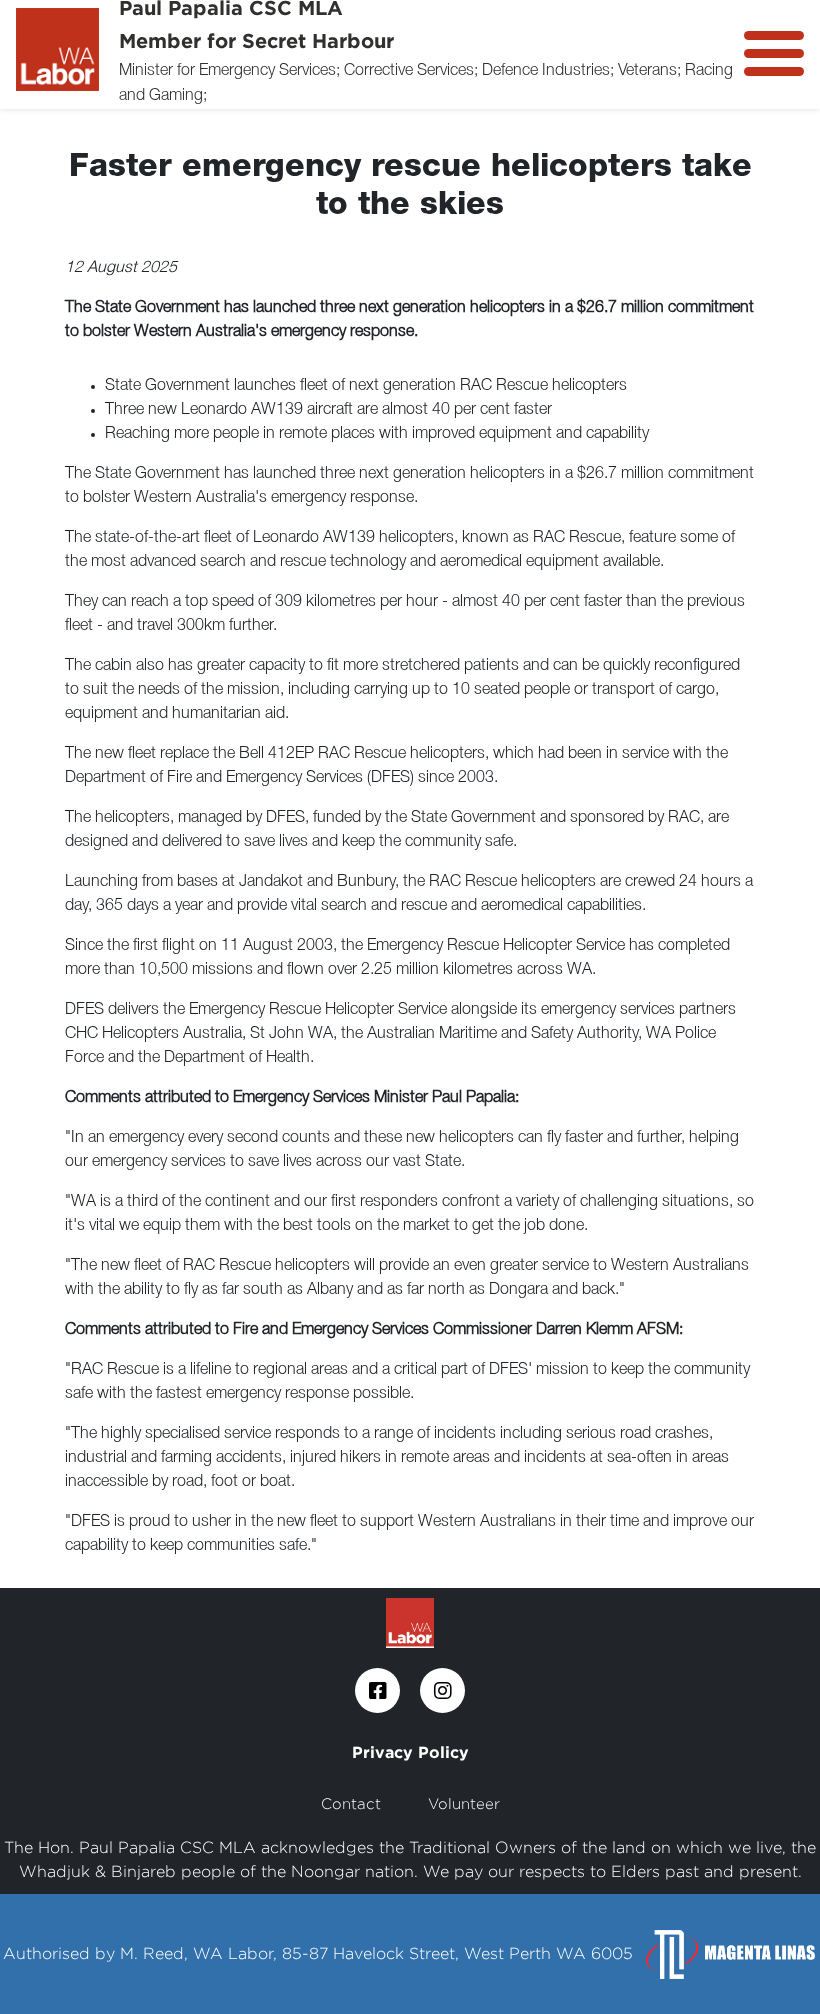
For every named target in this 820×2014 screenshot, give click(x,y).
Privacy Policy (410, 1752)
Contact (351, 1803)
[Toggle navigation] (774, 53)
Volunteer (464, 1803)
